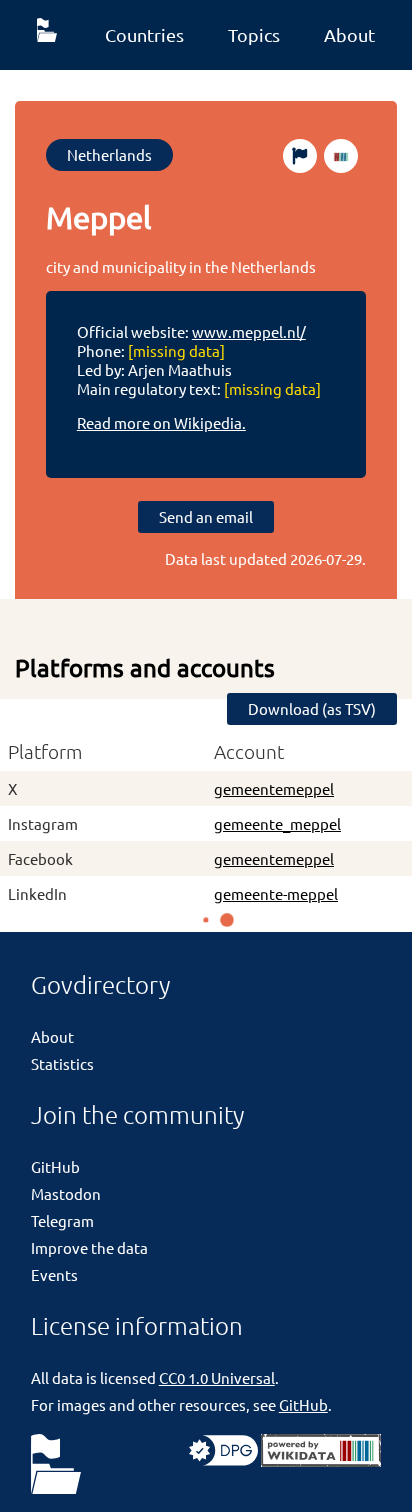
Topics (254, 34)
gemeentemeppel (274, 788)
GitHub (55, 1166)
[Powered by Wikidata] (321, 1460)
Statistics (62, 1063)
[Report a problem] (300, 156)
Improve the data (89, 1247)
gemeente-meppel (276, 893)
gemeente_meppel (277, 823)
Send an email (206, 516)
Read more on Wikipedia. (161, 422)
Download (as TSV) (312, 708)
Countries (144, 34)
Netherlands (109, 154)
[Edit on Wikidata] (341, 156)
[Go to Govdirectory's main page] (56, 1465)
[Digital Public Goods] (223, 1460)
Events (54, 1274)
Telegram (62, 1220)
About (349, 34)
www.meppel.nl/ (249, 331)
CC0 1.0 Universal (217, 1377)
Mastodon (66, 1193)
